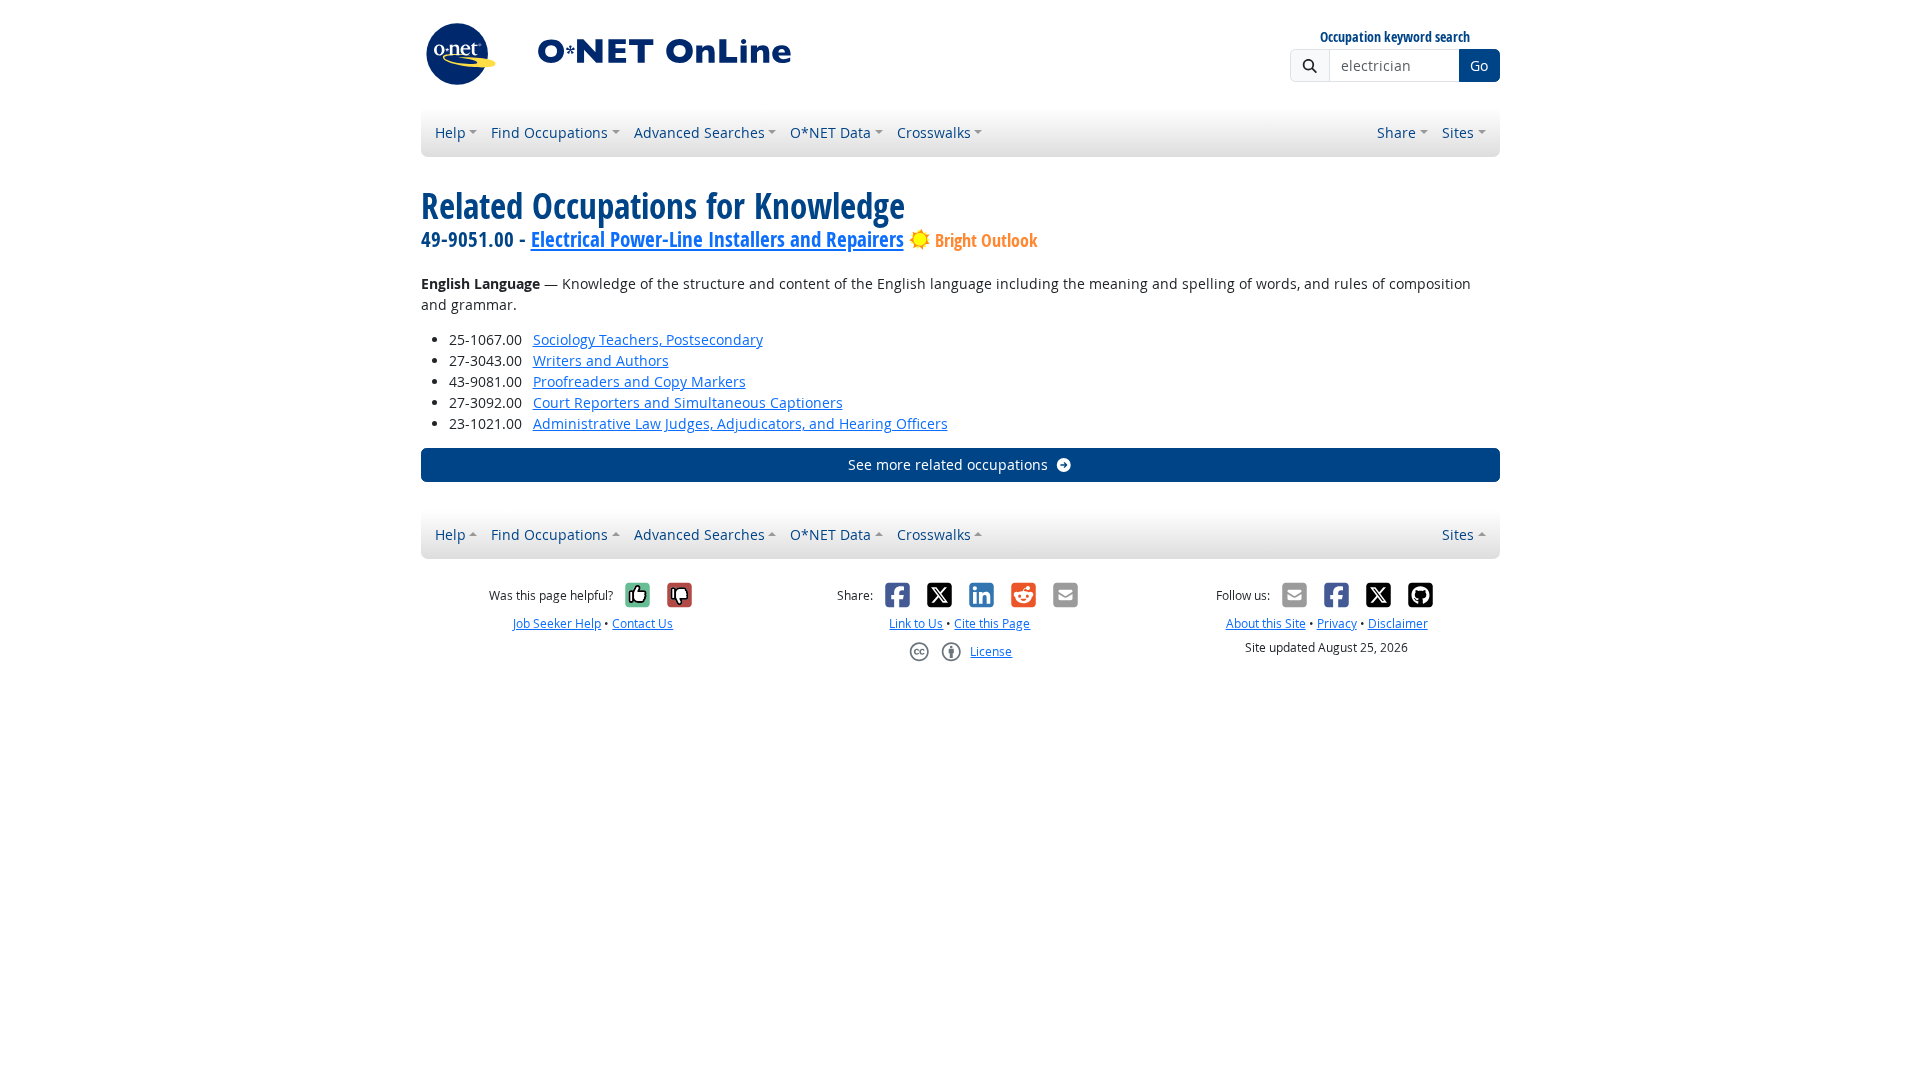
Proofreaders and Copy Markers (639, 381)
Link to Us (916, 623)
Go (1479, 65)
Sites (1458, 132)
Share (1396, 132)
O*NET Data (830, 132)
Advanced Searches (699, 132)
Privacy (1337, 623)
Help (450, 132)
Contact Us (642, 623)
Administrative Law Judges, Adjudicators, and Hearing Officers (740, 423)
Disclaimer (1398, 623)
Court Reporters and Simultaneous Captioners (688, 402)
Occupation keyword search (1395, 37)
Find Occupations (549, 132)
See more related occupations (948, 464)
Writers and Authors (601, 360)
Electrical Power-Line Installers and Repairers (717, 239)
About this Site (1266, 623)
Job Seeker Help (557, 623)
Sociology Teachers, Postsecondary (648, 339)
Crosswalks (934, 132)
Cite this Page (992, 623)
